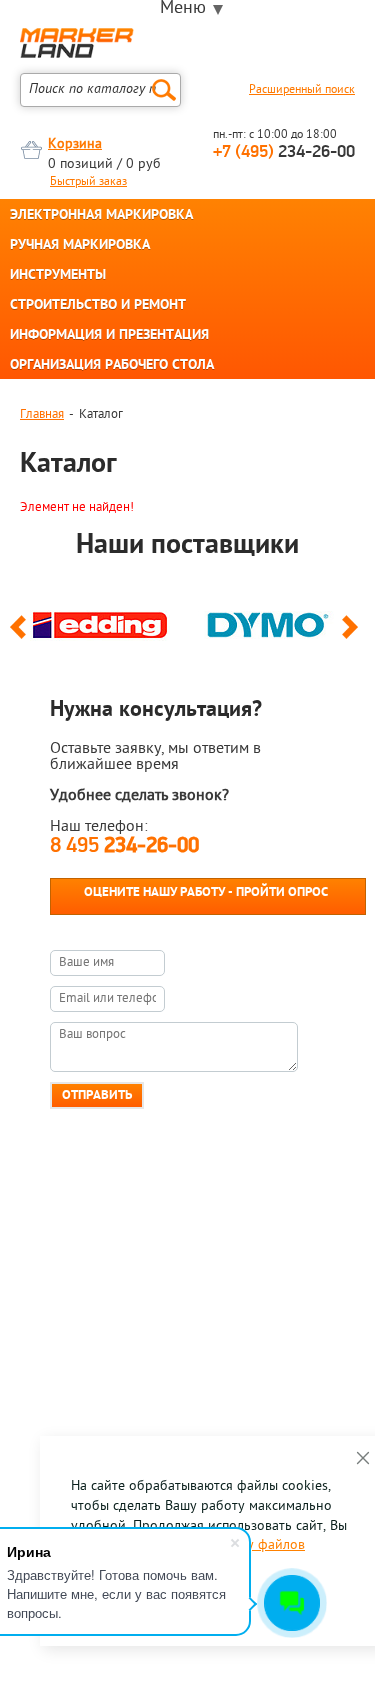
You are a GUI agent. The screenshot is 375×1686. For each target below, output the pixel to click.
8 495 (124, 846)
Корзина (75, 144)
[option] (104, 620)
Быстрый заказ (88, 182)
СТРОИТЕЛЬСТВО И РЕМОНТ (98, 306)
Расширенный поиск (302, 90)
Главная (42, 414)
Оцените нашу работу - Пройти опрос (206, 892)
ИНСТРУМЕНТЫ (58, 276)
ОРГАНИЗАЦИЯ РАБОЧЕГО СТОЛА (112, 366)
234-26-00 (284, 153)
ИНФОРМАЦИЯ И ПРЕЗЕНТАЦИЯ (109, 336)
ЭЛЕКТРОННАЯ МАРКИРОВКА (101, 216)
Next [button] (353, 636)
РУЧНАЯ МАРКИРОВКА (80, 246)
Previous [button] (21, 636)
